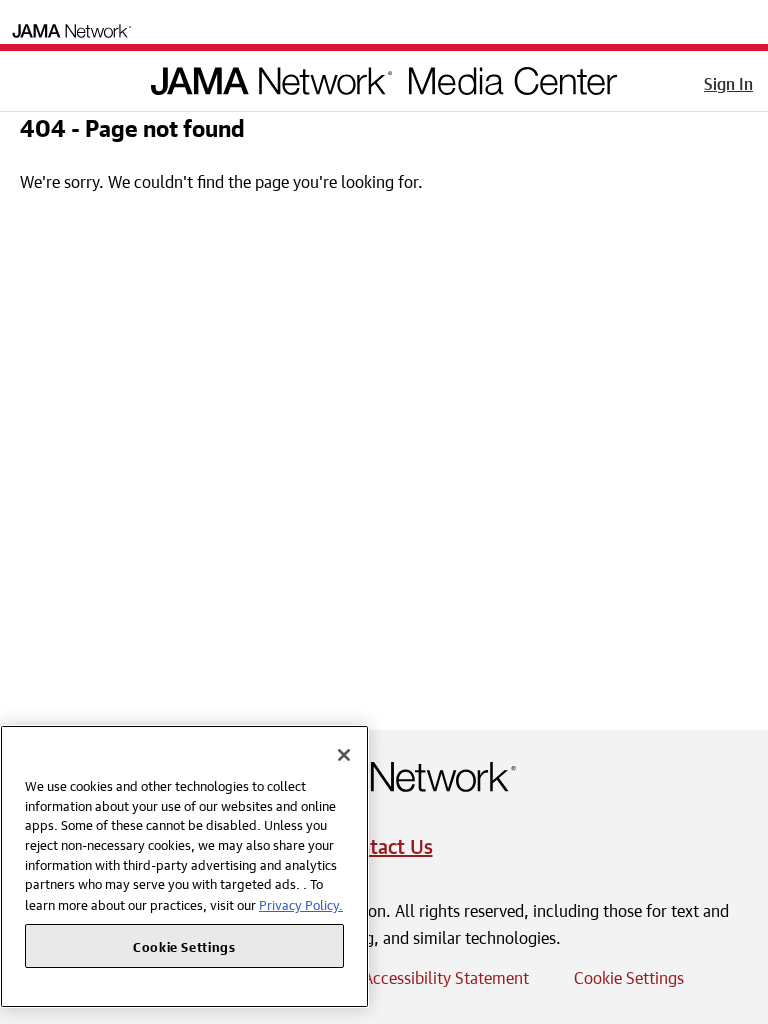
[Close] (344, 755)
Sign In (728, 81)
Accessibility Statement (446, 975)
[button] (29, 77)
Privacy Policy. (301, 903)
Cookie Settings (629, 975)
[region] (184, 866)
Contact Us (384, 843)
